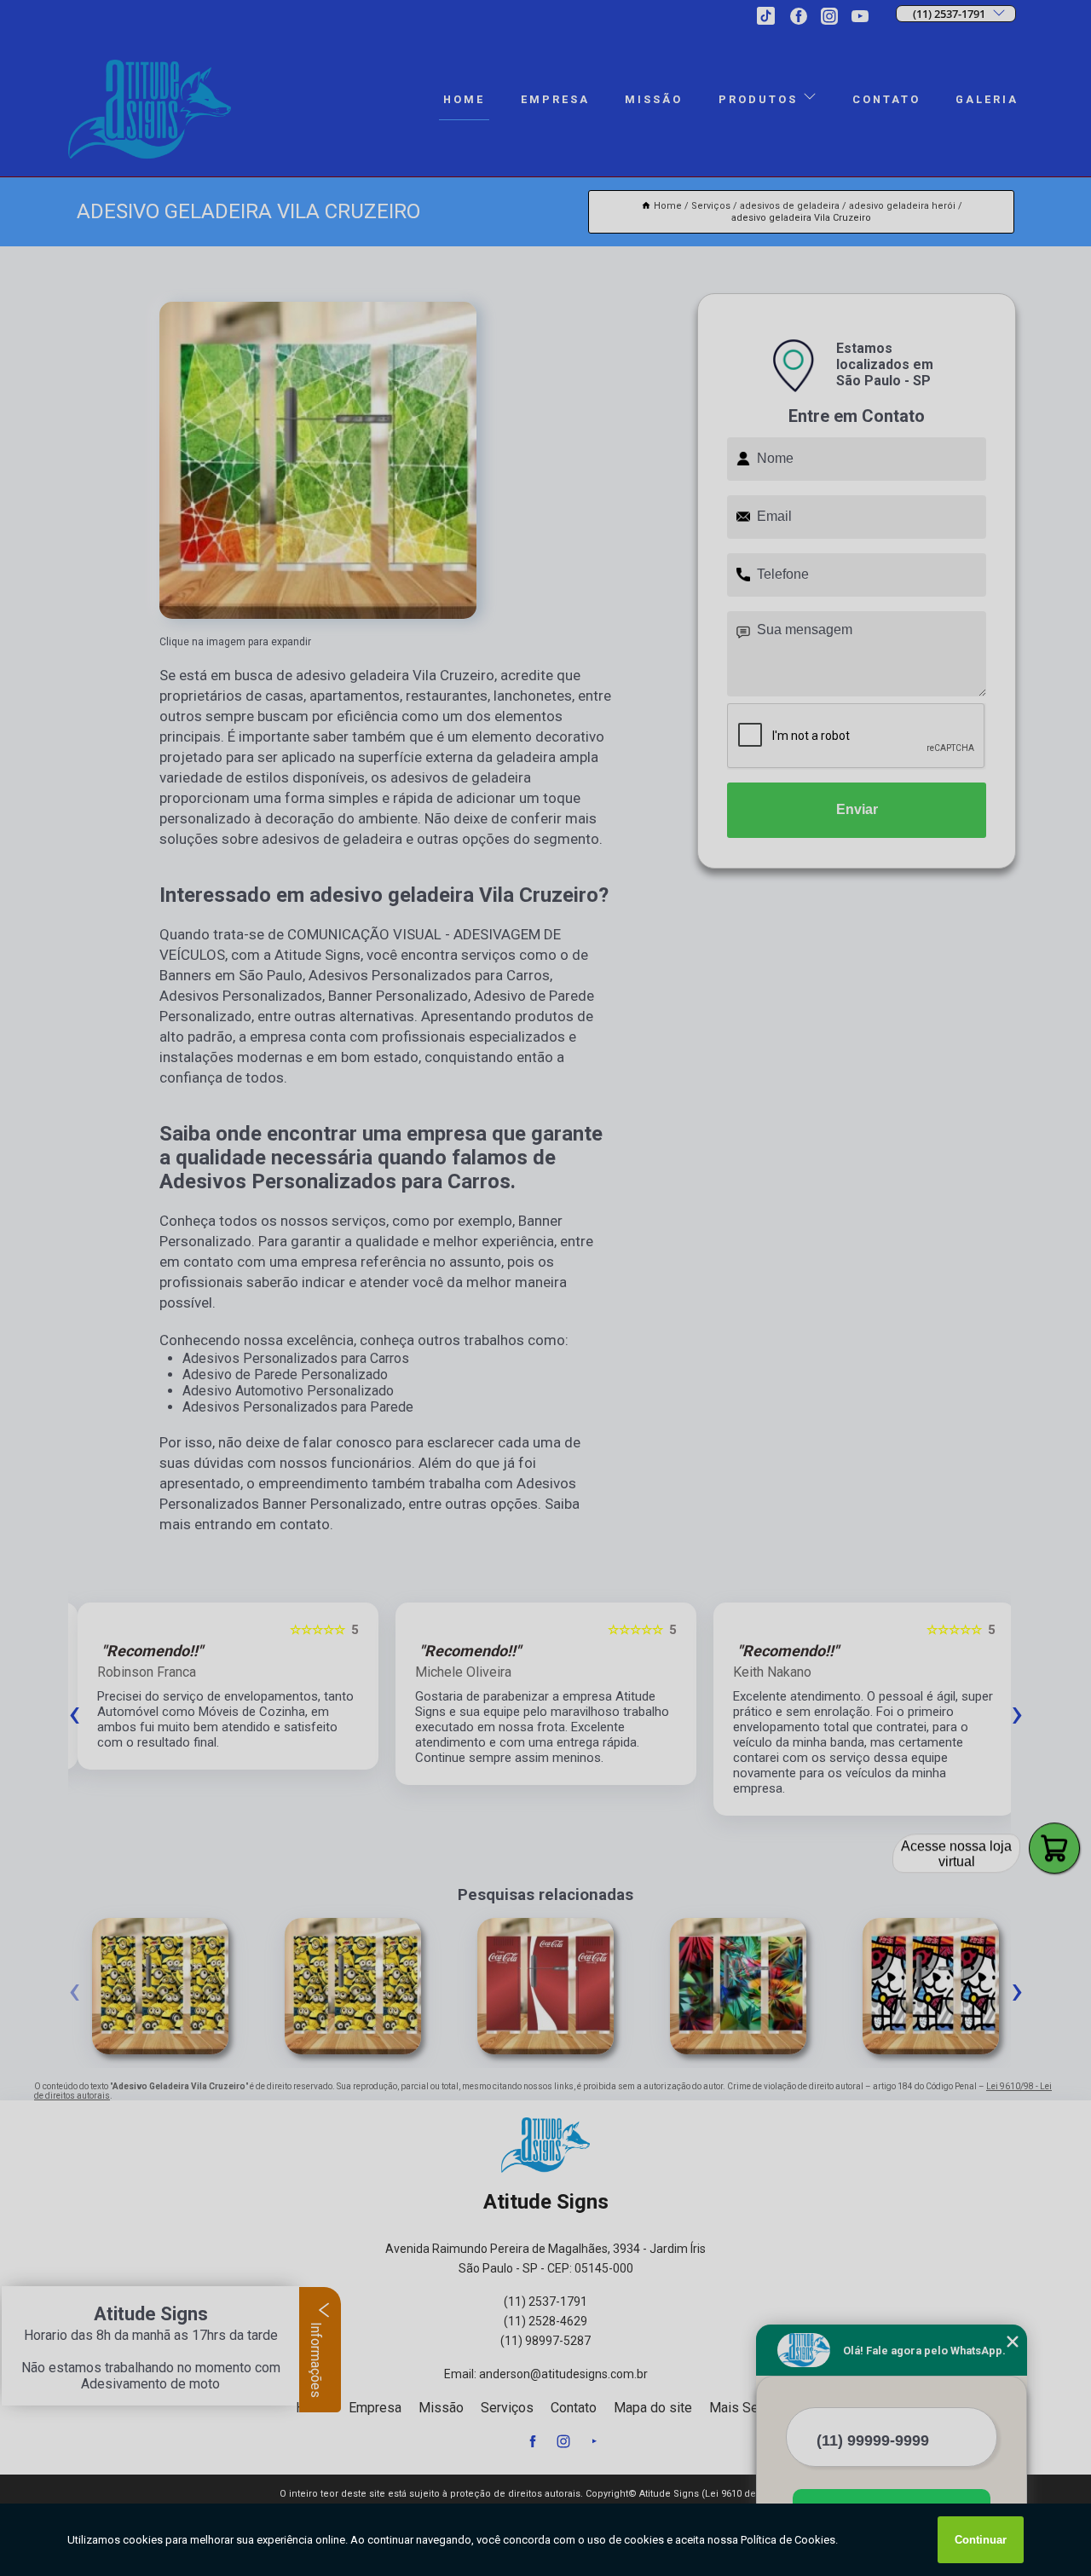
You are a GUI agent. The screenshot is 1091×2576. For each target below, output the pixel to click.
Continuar (981, 2540)
